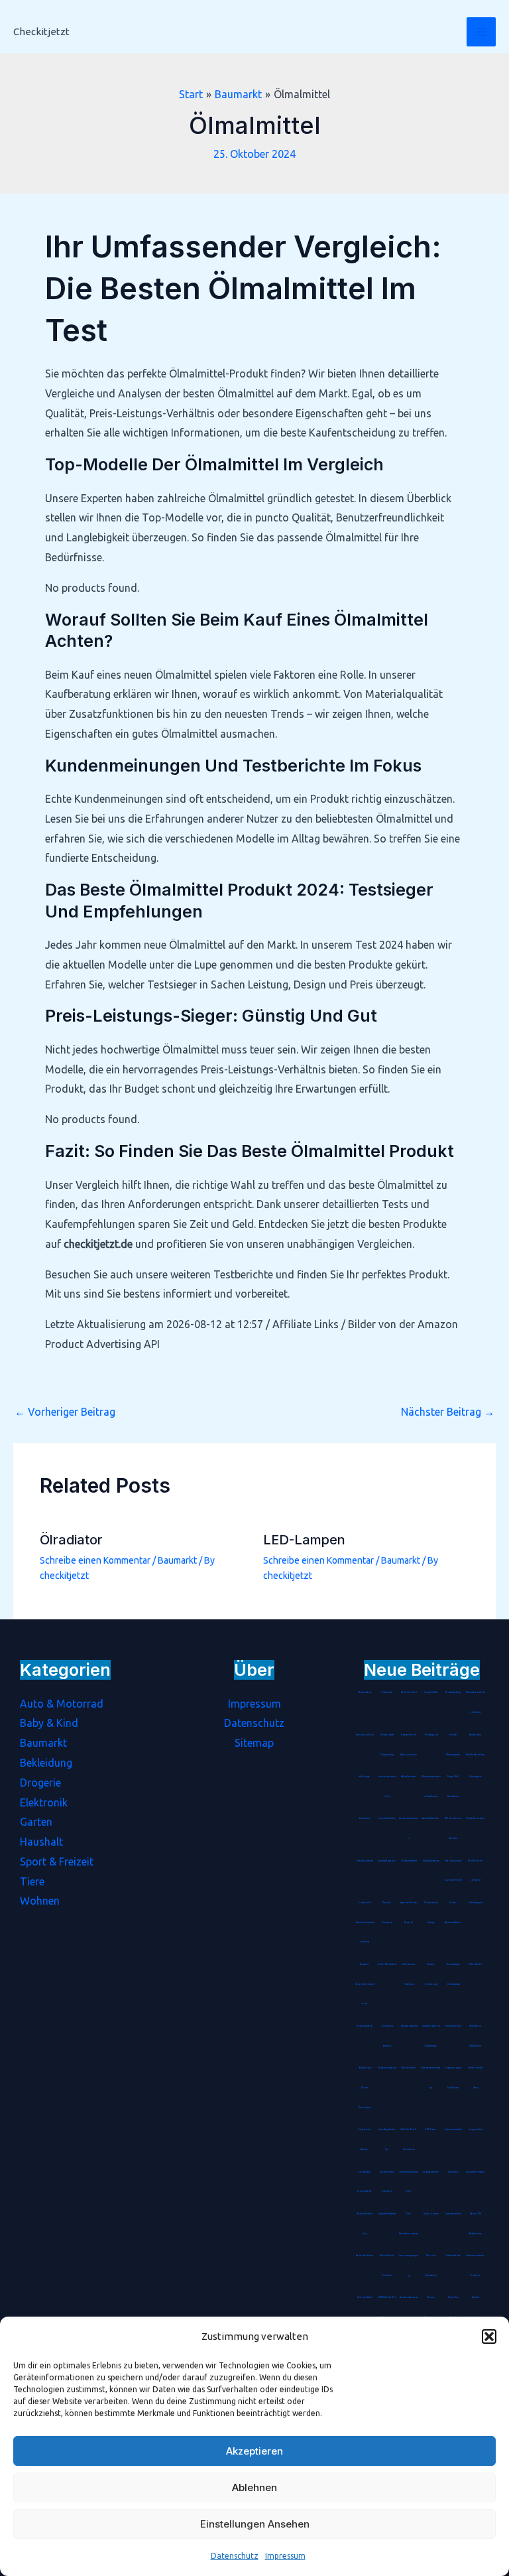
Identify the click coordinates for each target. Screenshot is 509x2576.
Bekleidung (46, 1763)
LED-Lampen (304, 1540)
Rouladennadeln (476, 1818)
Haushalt (41, 1842)
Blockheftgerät (409, 1861)
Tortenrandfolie (453, 2214)
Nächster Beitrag (448, 1412)
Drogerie (40, 1783)
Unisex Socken (431, 2214)
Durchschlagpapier (387, 1861)
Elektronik (44, 1802)
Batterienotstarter (387, 2068)
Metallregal (365, 1777)
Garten (36, 1822)
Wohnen (40, 1901)
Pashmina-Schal (409, 1692)
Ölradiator (71, 1540)
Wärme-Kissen (409, 2068)
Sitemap (254, 1743)
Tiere (32, 1881)
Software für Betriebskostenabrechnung (365, 1923)
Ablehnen (254, 2487)
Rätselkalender (409, 1777)
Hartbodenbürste (365, 2256)
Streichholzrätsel (365, 1861)
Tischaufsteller (475, 1964)
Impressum (285, 2556)
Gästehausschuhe (409, 2026)
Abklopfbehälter (431, 1818)
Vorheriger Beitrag (65, 1412)
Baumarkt (177, 1560)
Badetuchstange (431, 1861)
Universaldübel (365, 2297)
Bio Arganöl (431, 1735)
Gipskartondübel (453, 2130)
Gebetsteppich (475, 1903)
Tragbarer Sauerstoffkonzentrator (365, 1984)
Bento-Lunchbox (365, 1735)
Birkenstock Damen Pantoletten (365, 2088)
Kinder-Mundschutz (387, 1964)
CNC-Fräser (431, 2130)
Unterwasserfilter (431, 2172)
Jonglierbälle (431, 1692)
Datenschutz (235, 2556)
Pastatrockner (365, 1692)
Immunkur (453, 2172)
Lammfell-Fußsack (475, 2172)
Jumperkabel (476, 2130)
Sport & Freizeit (57, 1862)
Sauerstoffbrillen (387, 1818)
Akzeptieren (254, 2451)
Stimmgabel (476, 1777)
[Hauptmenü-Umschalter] (481, 32)
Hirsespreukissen (453, 2026)
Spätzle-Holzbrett (387, 2214)
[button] (489, 2337)
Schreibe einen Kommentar (95, 1560)
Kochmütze (387, 1692)
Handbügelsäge (453, 1692)
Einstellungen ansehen (255, 2524)
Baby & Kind (49, 1723)
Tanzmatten (365, 1818)
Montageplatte (365, 2026)
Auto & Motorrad (62, 1704)
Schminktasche (453, 2256)
